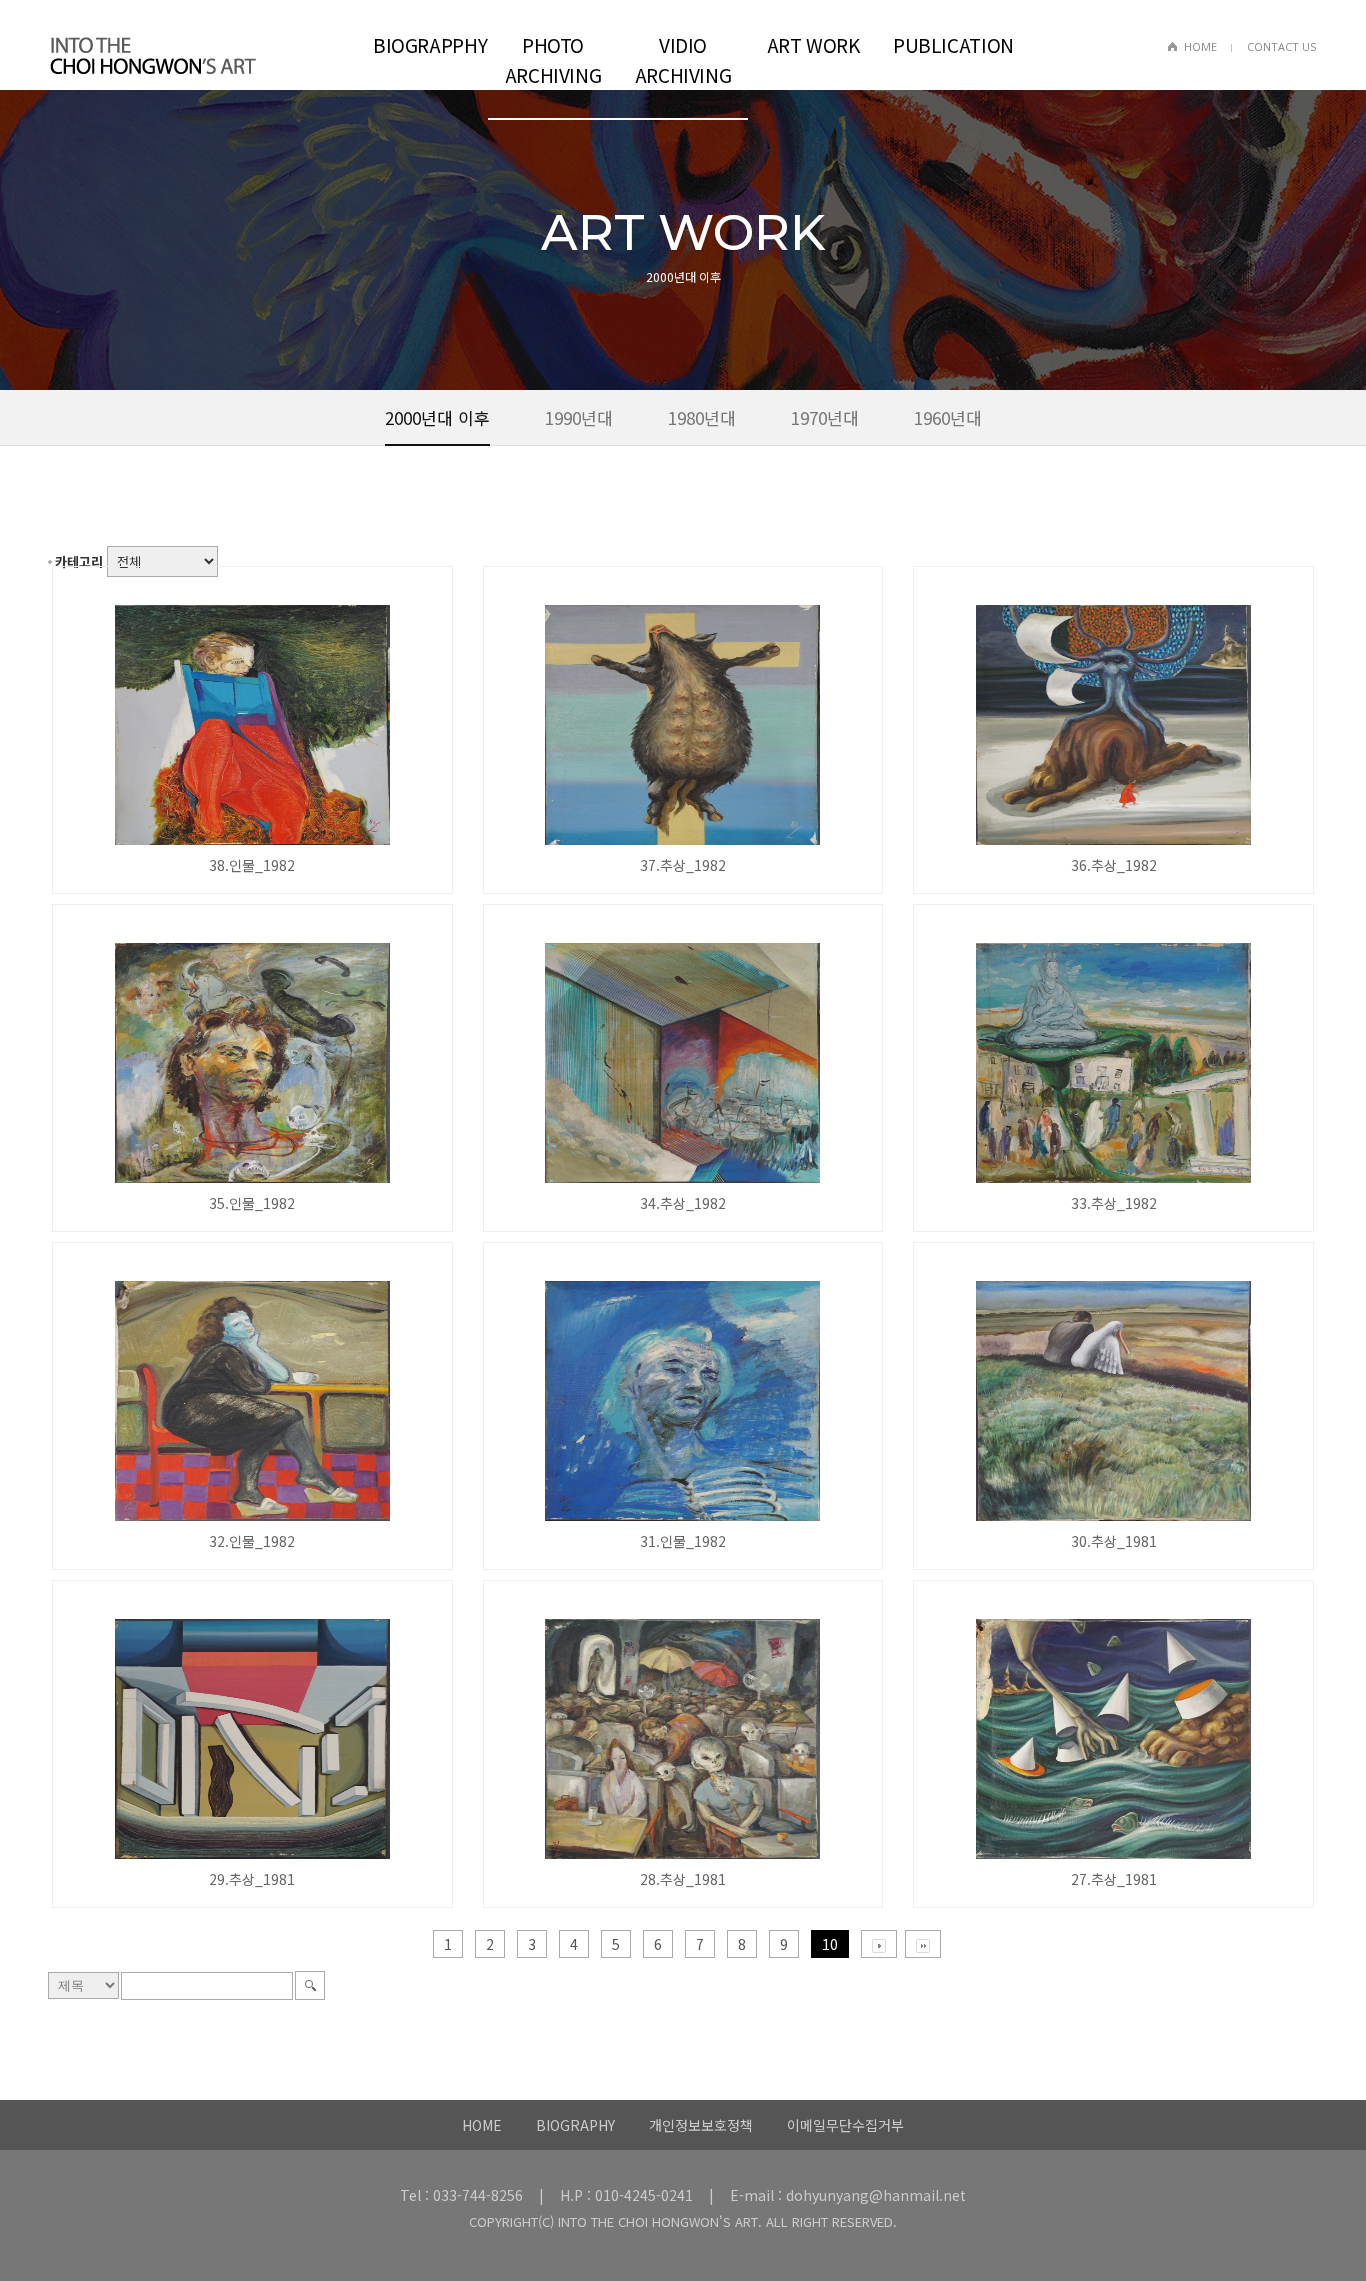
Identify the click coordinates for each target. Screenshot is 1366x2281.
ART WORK (813, 44)
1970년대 (825, 417)
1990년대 (579, 417)
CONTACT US (1281, 46)
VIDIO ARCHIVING (683, 59)
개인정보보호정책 (701, 2125)
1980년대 (702, 417)
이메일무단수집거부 (845, 2125)
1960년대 (948, 417)
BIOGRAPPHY (430, 44)
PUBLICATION (950, 44)
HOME (1200, 46)
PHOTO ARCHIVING (553, 59)
